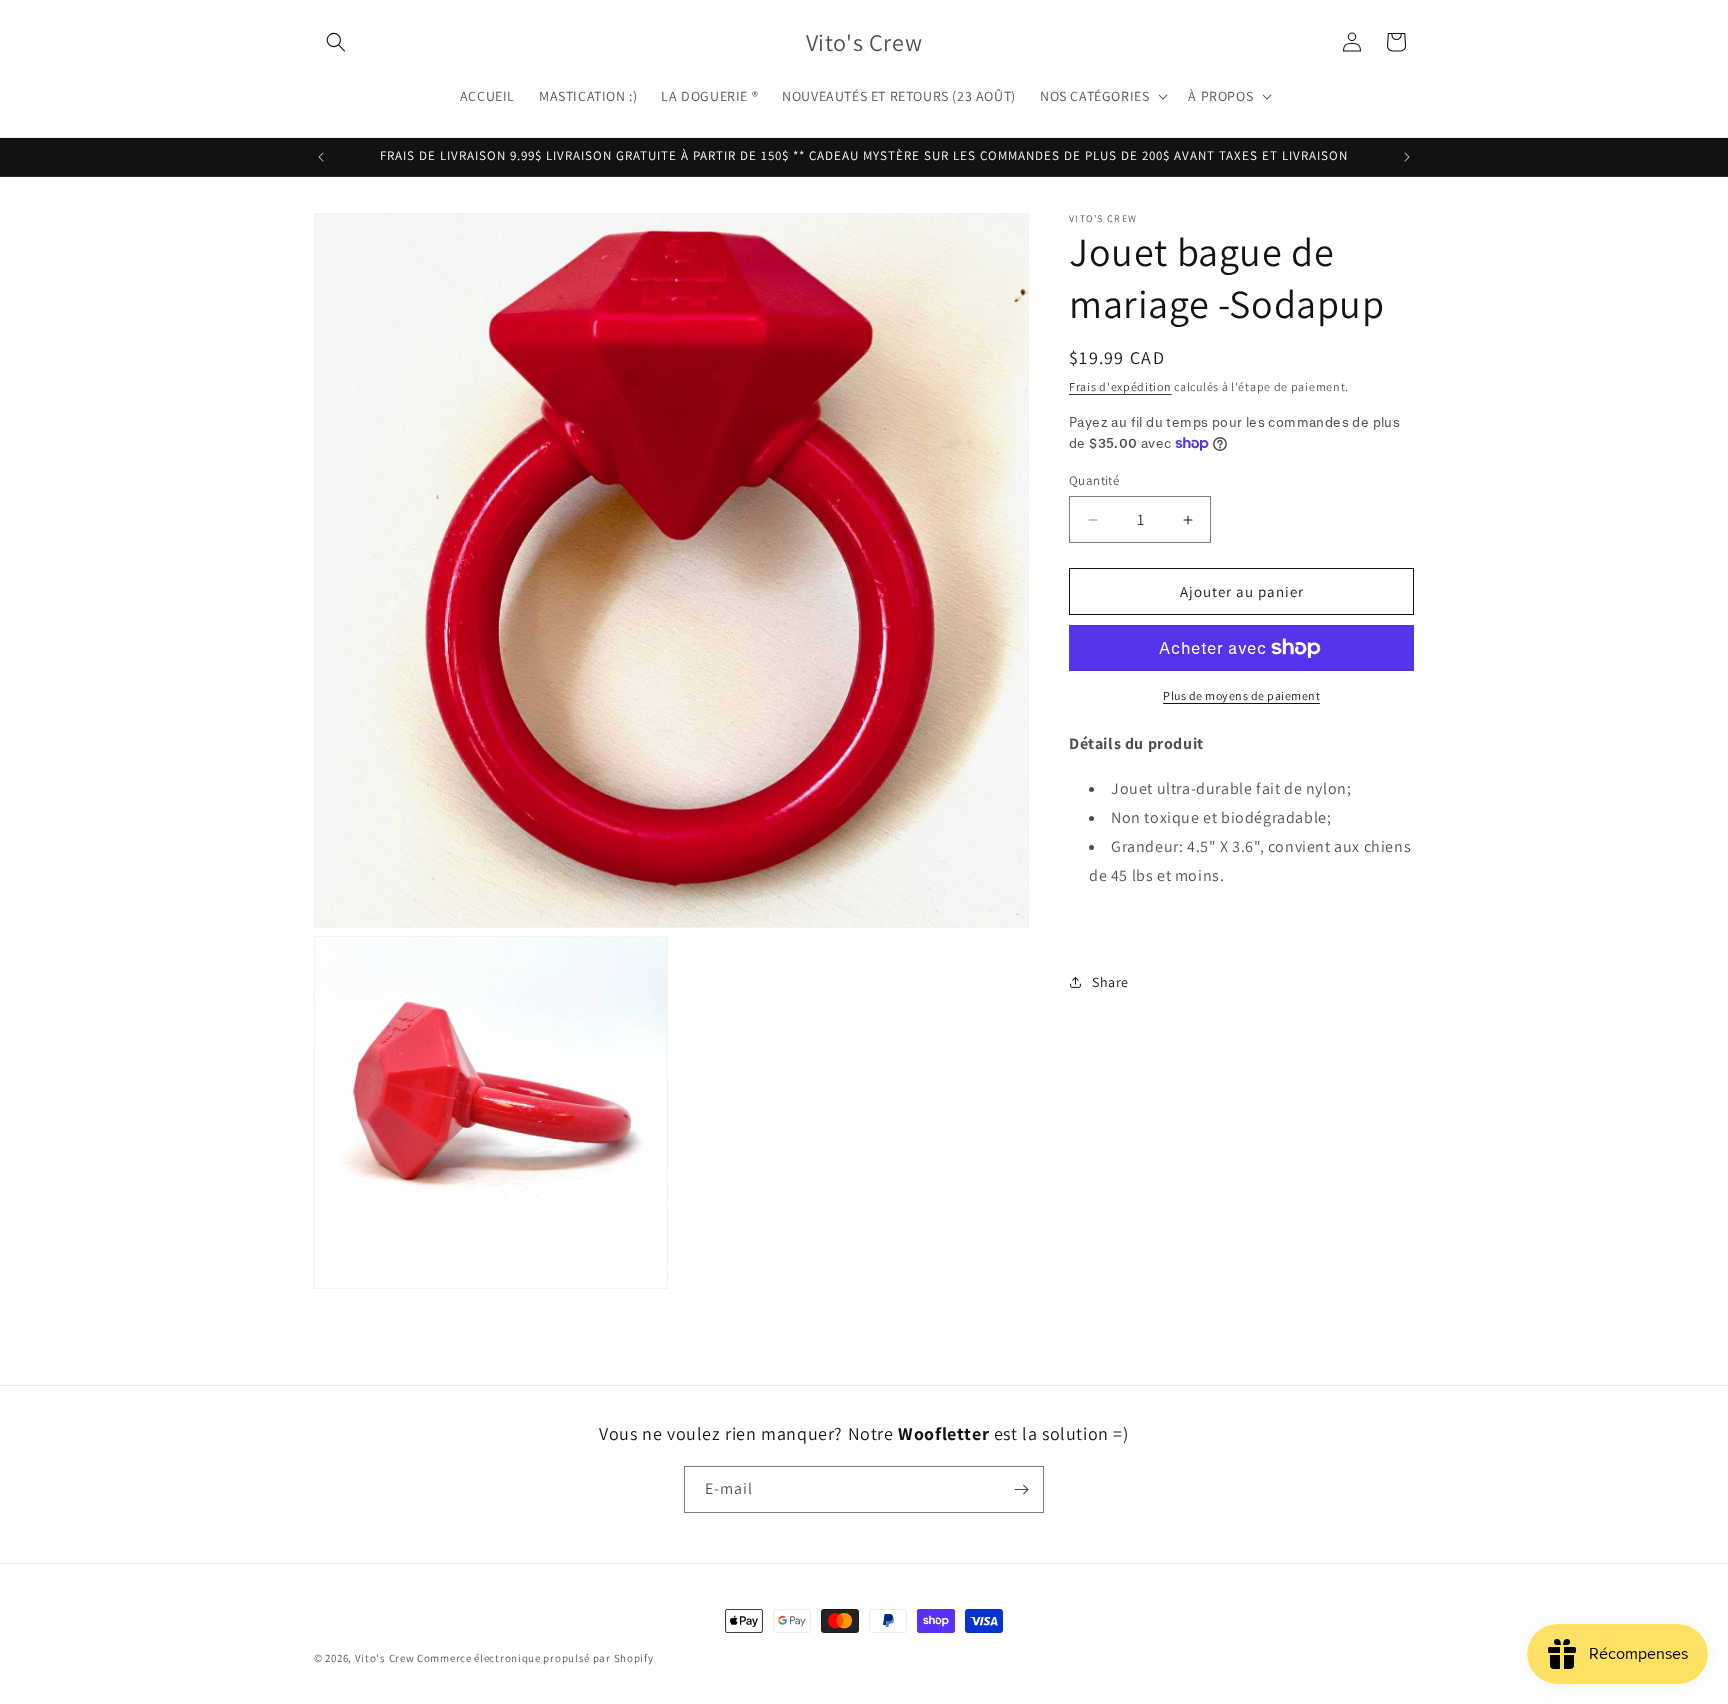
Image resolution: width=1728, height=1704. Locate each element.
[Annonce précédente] (321, 157)
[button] (336, 42)
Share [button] (1110, 981)
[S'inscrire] (1021, 1489)
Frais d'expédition (1120, 386)
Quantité (1094, 480)
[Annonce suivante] (1407, 157)
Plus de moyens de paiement (1241, 695)
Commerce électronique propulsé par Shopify (535, 1658)
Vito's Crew (385, 1658)
